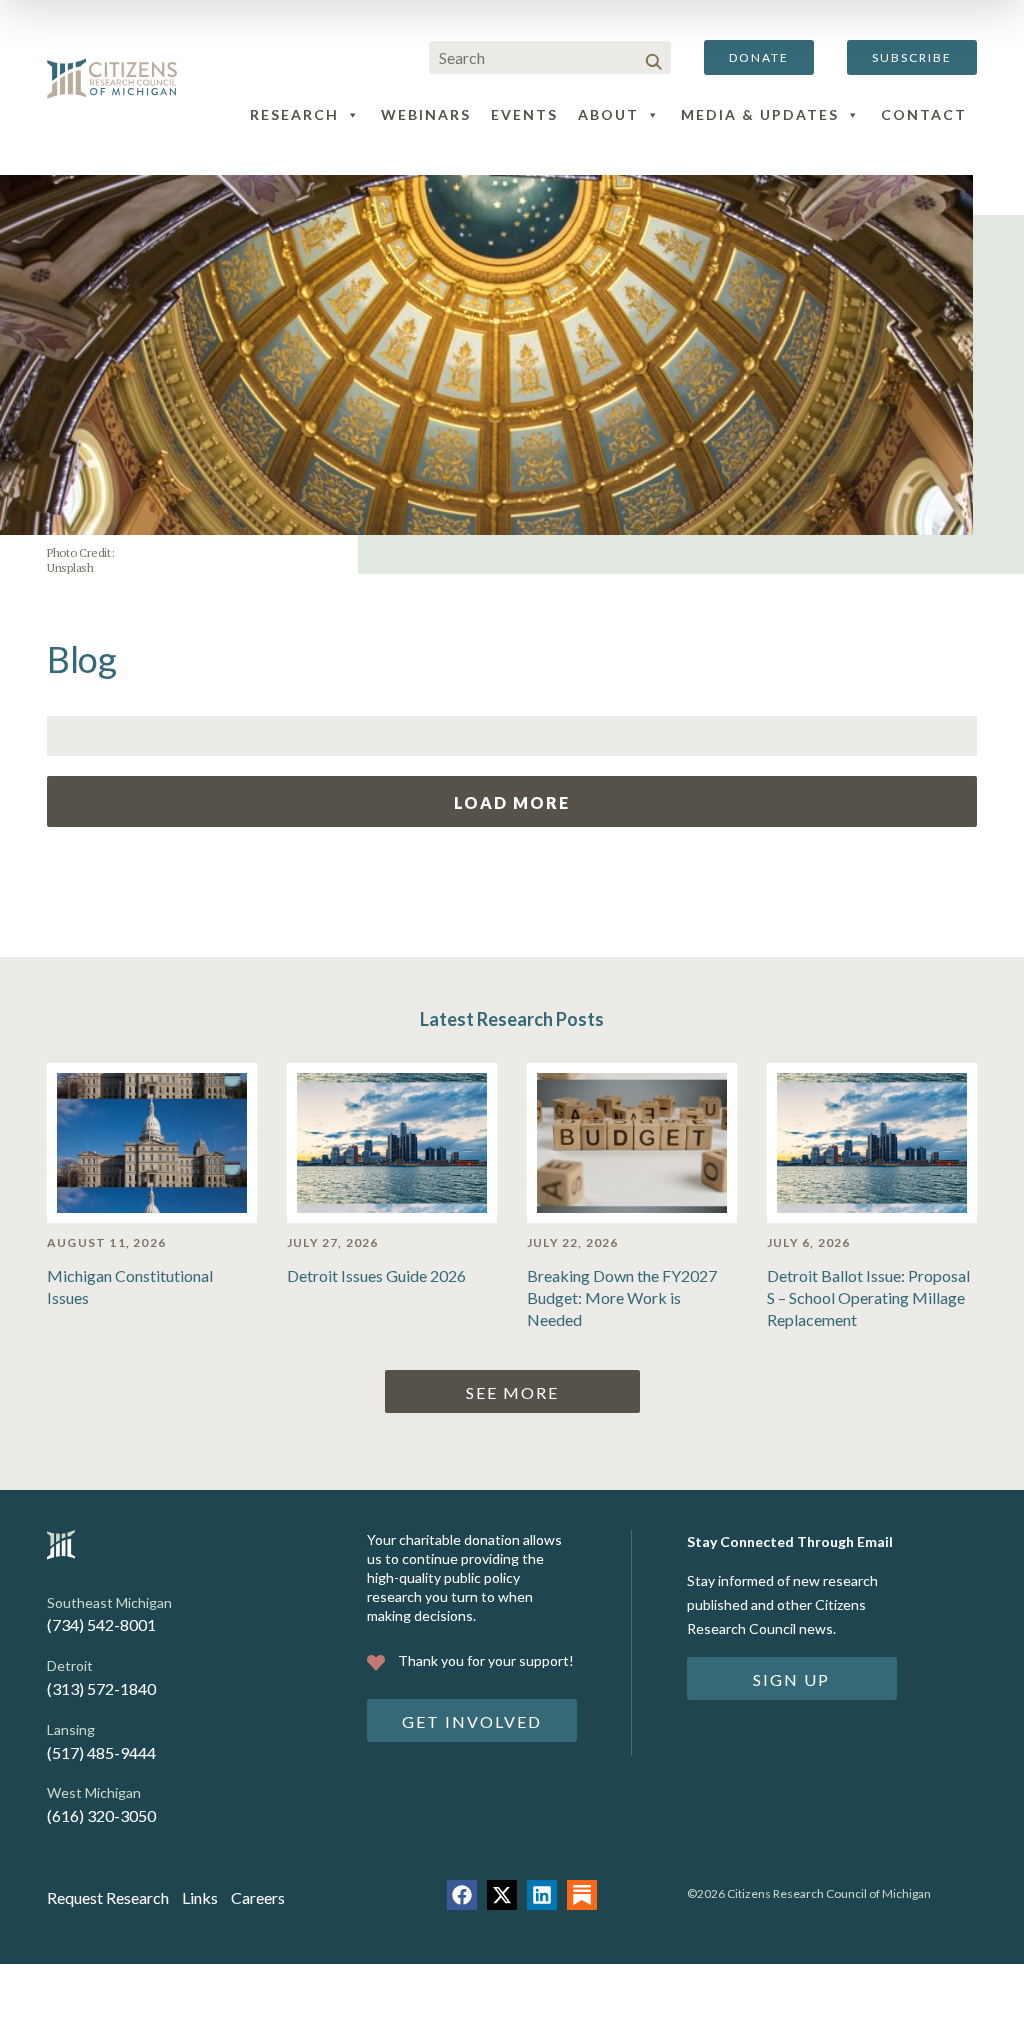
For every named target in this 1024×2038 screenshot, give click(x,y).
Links (200, 1897)
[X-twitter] (502, 1895)
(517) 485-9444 (101, 1752)
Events (524, 114)
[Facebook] (462, 1895)
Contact (924, 114)
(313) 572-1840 (101, 1688)
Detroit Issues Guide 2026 (376, 1275)
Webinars (426, 114)
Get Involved (472, 1721)
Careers (258, 1897)
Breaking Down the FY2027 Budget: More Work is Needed (622, 1297)
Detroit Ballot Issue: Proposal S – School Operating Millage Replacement (868, 1297)
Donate (759, 57)
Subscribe (912, 57)
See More (512, 1392)
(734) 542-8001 (101, 1624)
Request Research (108, 1897)
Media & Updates (760, 114)
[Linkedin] (542, 1895)
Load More (512, 802)
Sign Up (791, 1679)
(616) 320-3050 (101, 1815)
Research (294, 114)
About (608, 114)
